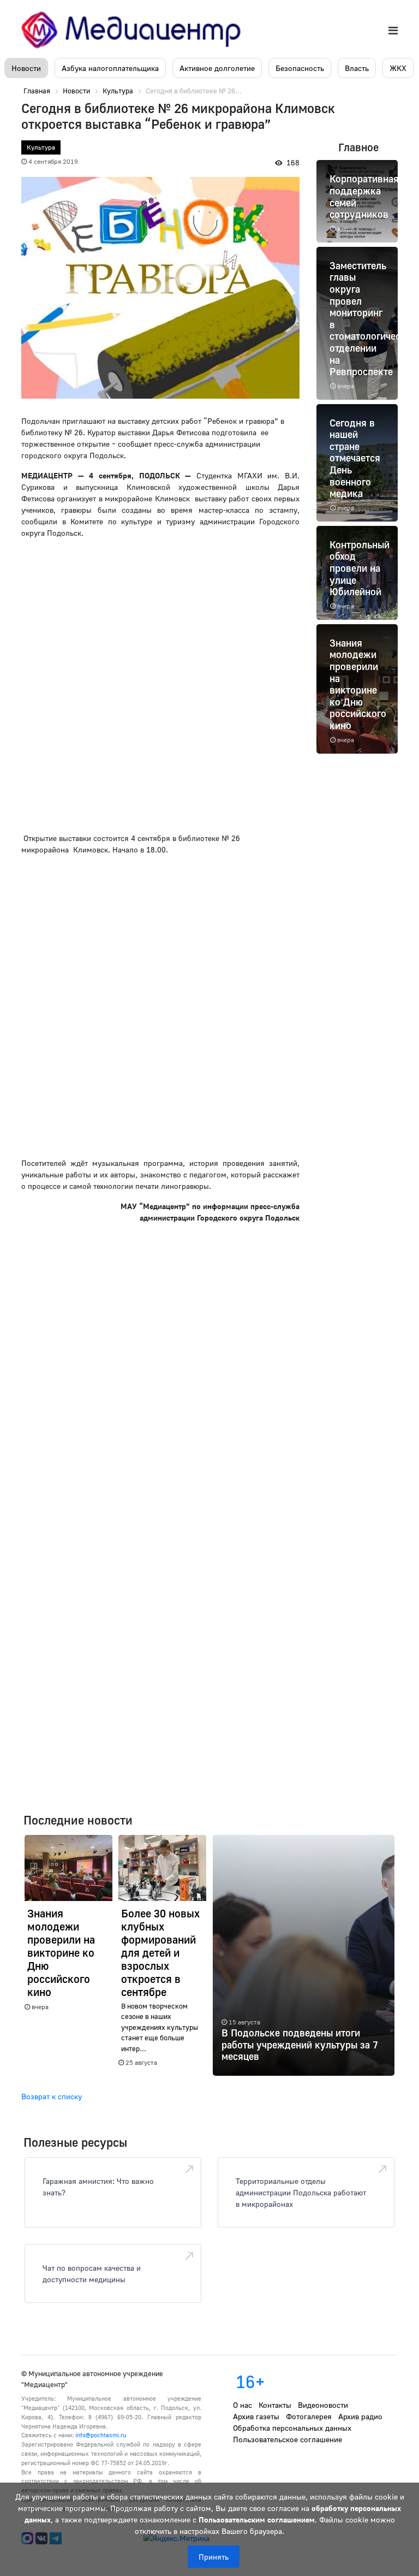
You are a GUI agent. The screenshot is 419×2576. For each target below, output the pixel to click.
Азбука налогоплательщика (110, 68)
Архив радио (360, 2416)
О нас (243, 2405)
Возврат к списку (52, 2096)
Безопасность (300, 68)
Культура (41, 147)
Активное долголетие (217, 68)
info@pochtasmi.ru (101, 2435)
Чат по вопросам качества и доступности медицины (92, 2273)
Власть (357, 68)
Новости (26, 68)
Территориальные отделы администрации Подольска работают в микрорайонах (301, 2192)
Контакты (275, 2405)
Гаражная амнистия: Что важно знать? (98, 2187)
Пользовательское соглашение (288, 2439)
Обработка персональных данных (292, 2428)
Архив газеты (256, 2416)
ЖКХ (398, 68)
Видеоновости (323, 2405)
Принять (214, 2557)
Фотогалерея (309, 2416)
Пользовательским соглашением (257, 2519)
